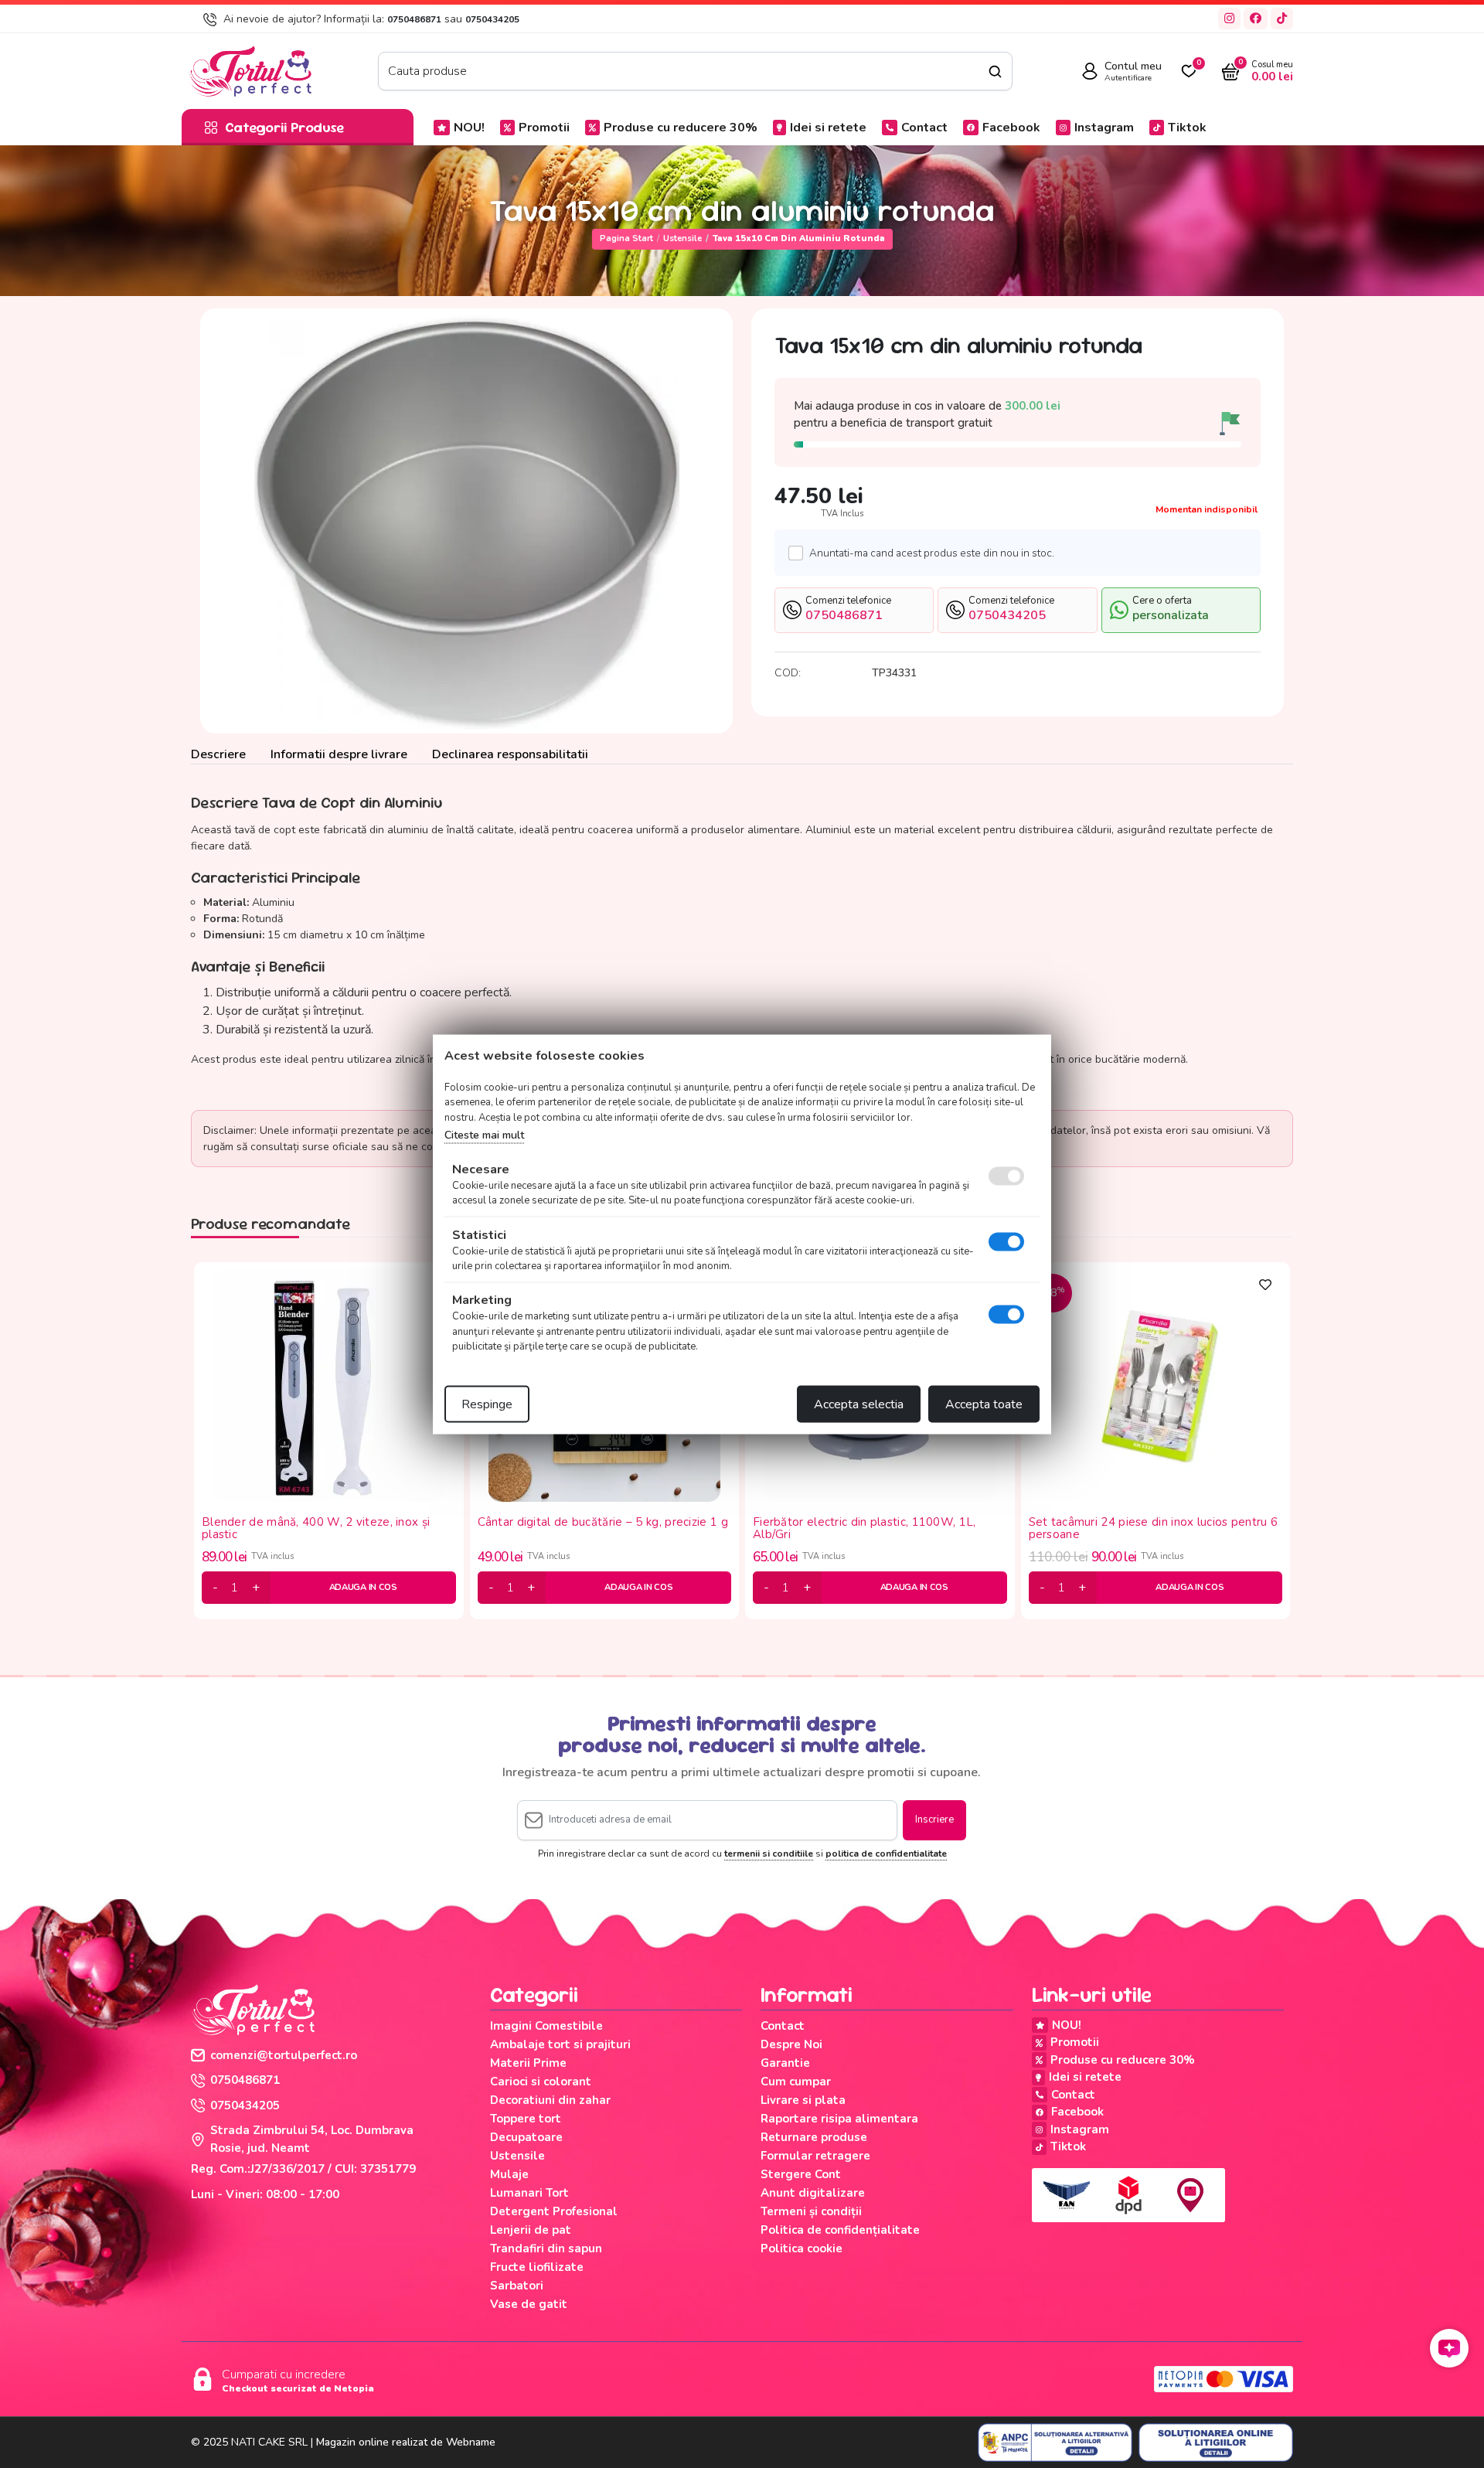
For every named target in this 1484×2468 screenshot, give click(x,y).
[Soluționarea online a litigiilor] (1216, 2442)
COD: (788, 673)
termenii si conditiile (769, 1854)
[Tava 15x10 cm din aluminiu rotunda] (466, 521)
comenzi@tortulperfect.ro (284, 2055)
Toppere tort (526, 2119)
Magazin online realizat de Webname (406, 2442)
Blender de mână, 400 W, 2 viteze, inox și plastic (316, 1528)
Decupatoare (526, 2137)
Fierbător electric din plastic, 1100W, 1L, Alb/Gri (865, 1528)
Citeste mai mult (484, 1135)
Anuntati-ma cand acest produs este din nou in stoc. (932, 553)
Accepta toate (984, 1404)
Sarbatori (517, 2286)
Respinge (487, 1404)
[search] (995, 71)
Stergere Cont (801, 2174)
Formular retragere (815, 2156)
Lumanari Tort (529, 2193)
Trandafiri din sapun (546, 2248)
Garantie (785, 2063)
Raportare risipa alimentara (839, 2119)
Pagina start (626, 238)
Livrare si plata (803, 2100)
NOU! (469, 128)
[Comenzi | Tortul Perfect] (250, 70)
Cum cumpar (796, 2082)
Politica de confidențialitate (840, 2230)
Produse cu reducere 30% (681, 128)
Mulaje (509, 2174)
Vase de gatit (529, 2304)
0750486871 (414, 19)
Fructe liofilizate (537, 2267)
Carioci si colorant (541, 2082)
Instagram (1104, 128)
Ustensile (682, 238)
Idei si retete (828, 128)
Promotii (544, 128)
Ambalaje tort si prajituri (560, 2044)
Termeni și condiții (811, 2211)
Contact (924, 128)
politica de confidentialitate (886, 1854)
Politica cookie (802, 2248)
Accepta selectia (859, 1404)
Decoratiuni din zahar (550, 2100)
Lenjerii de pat (531, 2230)
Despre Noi (791, 2044)
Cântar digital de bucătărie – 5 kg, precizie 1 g (603, 1523)
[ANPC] (1055, 2442)
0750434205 (492, 19)
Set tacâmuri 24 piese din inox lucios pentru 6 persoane (1154, 1528)
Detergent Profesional (554, 2211)
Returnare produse (814, 2137)
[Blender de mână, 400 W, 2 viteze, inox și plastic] (328, 1385)
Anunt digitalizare (813, 2193)
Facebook (1011, 128)
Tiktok (1187, 128)
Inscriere (934, 1820)
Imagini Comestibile (546, 2026)
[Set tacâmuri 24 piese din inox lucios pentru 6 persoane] (1156, 1385)
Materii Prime (528, 2063)
